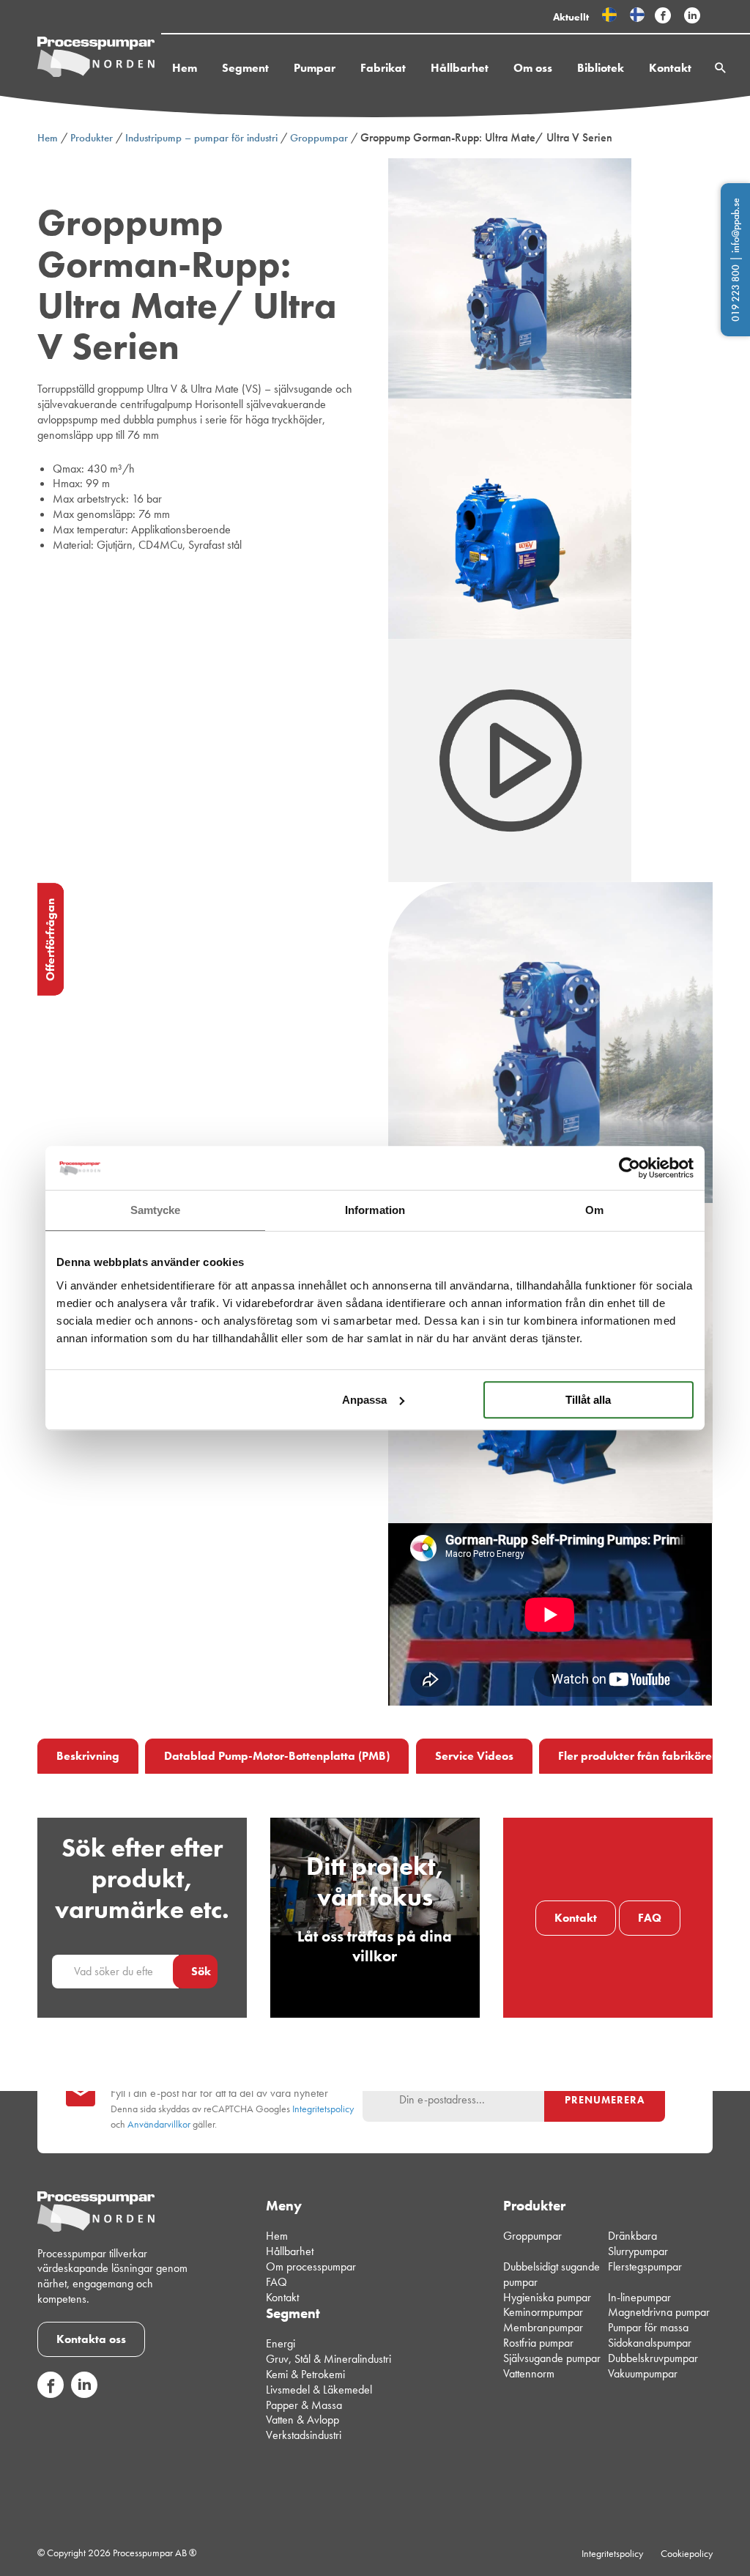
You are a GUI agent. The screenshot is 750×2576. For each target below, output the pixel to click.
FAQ (650, 1918)
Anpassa (364, 1400)
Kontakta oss (91, 2339)
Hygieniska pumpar (547, 2297)
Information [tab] (375, 1210)
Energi (281, 2344)
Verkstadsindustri (304, 2435)
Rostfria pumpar (538, 2343)
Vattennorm (529, 2373)
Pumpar (315, 68)
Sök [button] (201, 1971)
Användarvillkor (159, 2124)
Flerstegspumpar (645, 2266)
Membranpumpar (543, 2327)
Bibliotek (601, 68)
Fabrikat (383, 68)
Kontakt (670, 68)
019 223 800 (735, 293)
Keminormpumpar (543, 2313)
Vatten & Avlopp (302, 2420)
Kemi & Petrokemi (305, 2374)
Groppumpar (319, 138)
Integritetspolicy (323, 2109)
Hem (185, 68)
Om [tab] (594, 1210)
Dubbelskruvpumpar (653, 2358)
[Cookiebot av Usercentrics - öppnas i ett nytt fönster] (630, 1168)
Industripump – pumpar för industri (201, 138)
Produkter (92, 138)
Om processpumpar (311, 2266)
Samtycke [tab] (156, 1210)
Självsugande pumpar (552, 2358)
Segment (245, 68)
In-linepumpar (639, 2297)
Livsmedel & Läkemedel (319, 2390)
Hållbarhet (460, 68)
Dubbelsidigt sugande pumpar (552, 2274)
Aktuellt (571, 17)
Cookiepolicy (687, 2553)
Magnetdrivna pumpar (659, 2313)
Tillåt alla (588, 1400)
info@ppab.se (735, 225)
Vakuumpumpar (643, 2373)
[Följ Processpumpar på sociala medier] (663, 16)
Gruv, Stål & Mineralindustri (328, 2359)
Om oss (533, 68)
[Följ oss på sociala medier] (51, 2394)
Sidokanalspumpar (650, 2343)
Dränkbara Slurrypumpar (638, 2244)
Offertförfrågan (50, 940)
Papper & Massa (304, 2405)
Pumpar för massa (648, 2327)
